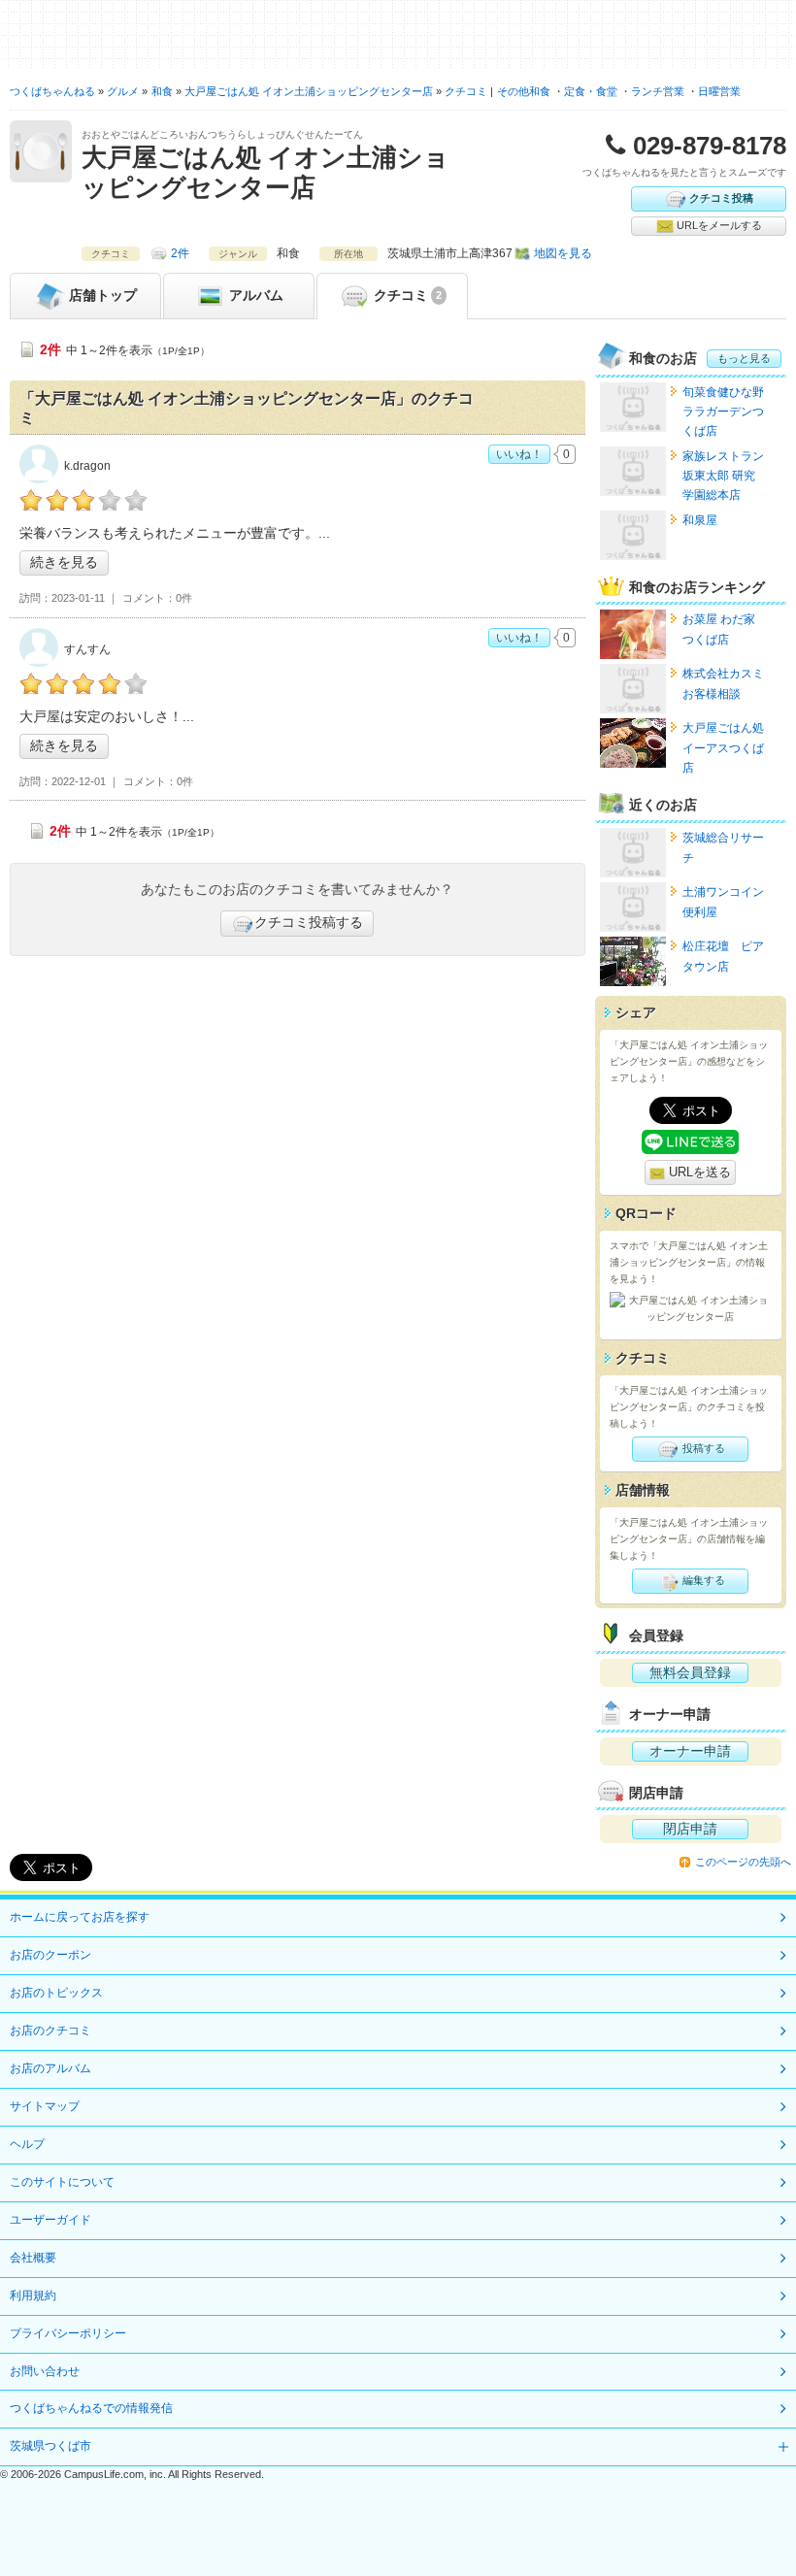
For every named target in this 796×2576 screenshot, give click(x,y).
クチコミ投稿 (721, 197)
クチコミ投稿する (309, 922)
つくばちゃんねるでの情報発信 (91, 2408)
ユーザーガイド (50, 2220)
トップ (103, 294)
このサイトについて (62, 2182)
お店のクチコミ (50, 2031)
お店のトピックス (56, 1993)
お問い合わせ (45, 2371)
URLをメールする (718, 225)
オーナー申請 (690, 1751)
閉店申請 (690, 1829)
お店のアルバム (50, 2068)
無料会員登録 (690, 1672)
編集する (702, 1580)
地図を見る (563, 253)
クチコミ (406, 294)
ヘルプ (27, 2144)
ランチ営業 (658, 91)
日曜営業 (719, 91)
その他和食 (524, 91)
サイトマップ (45, 2106)
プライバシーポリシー (68, 2333)
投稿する (702, 1448)
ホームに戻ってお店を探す (80, 1917)
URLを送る (698, 1172)
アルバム (254, 294)
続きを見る (64, 562)
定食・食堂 (591, 91)
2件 (180, 253)
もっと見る (744, 358)
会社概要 (33, 2258)
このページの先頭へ (743, 1862)
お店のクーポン (50, 1955)
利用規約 (33, 2295)
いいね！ (519, 454)
